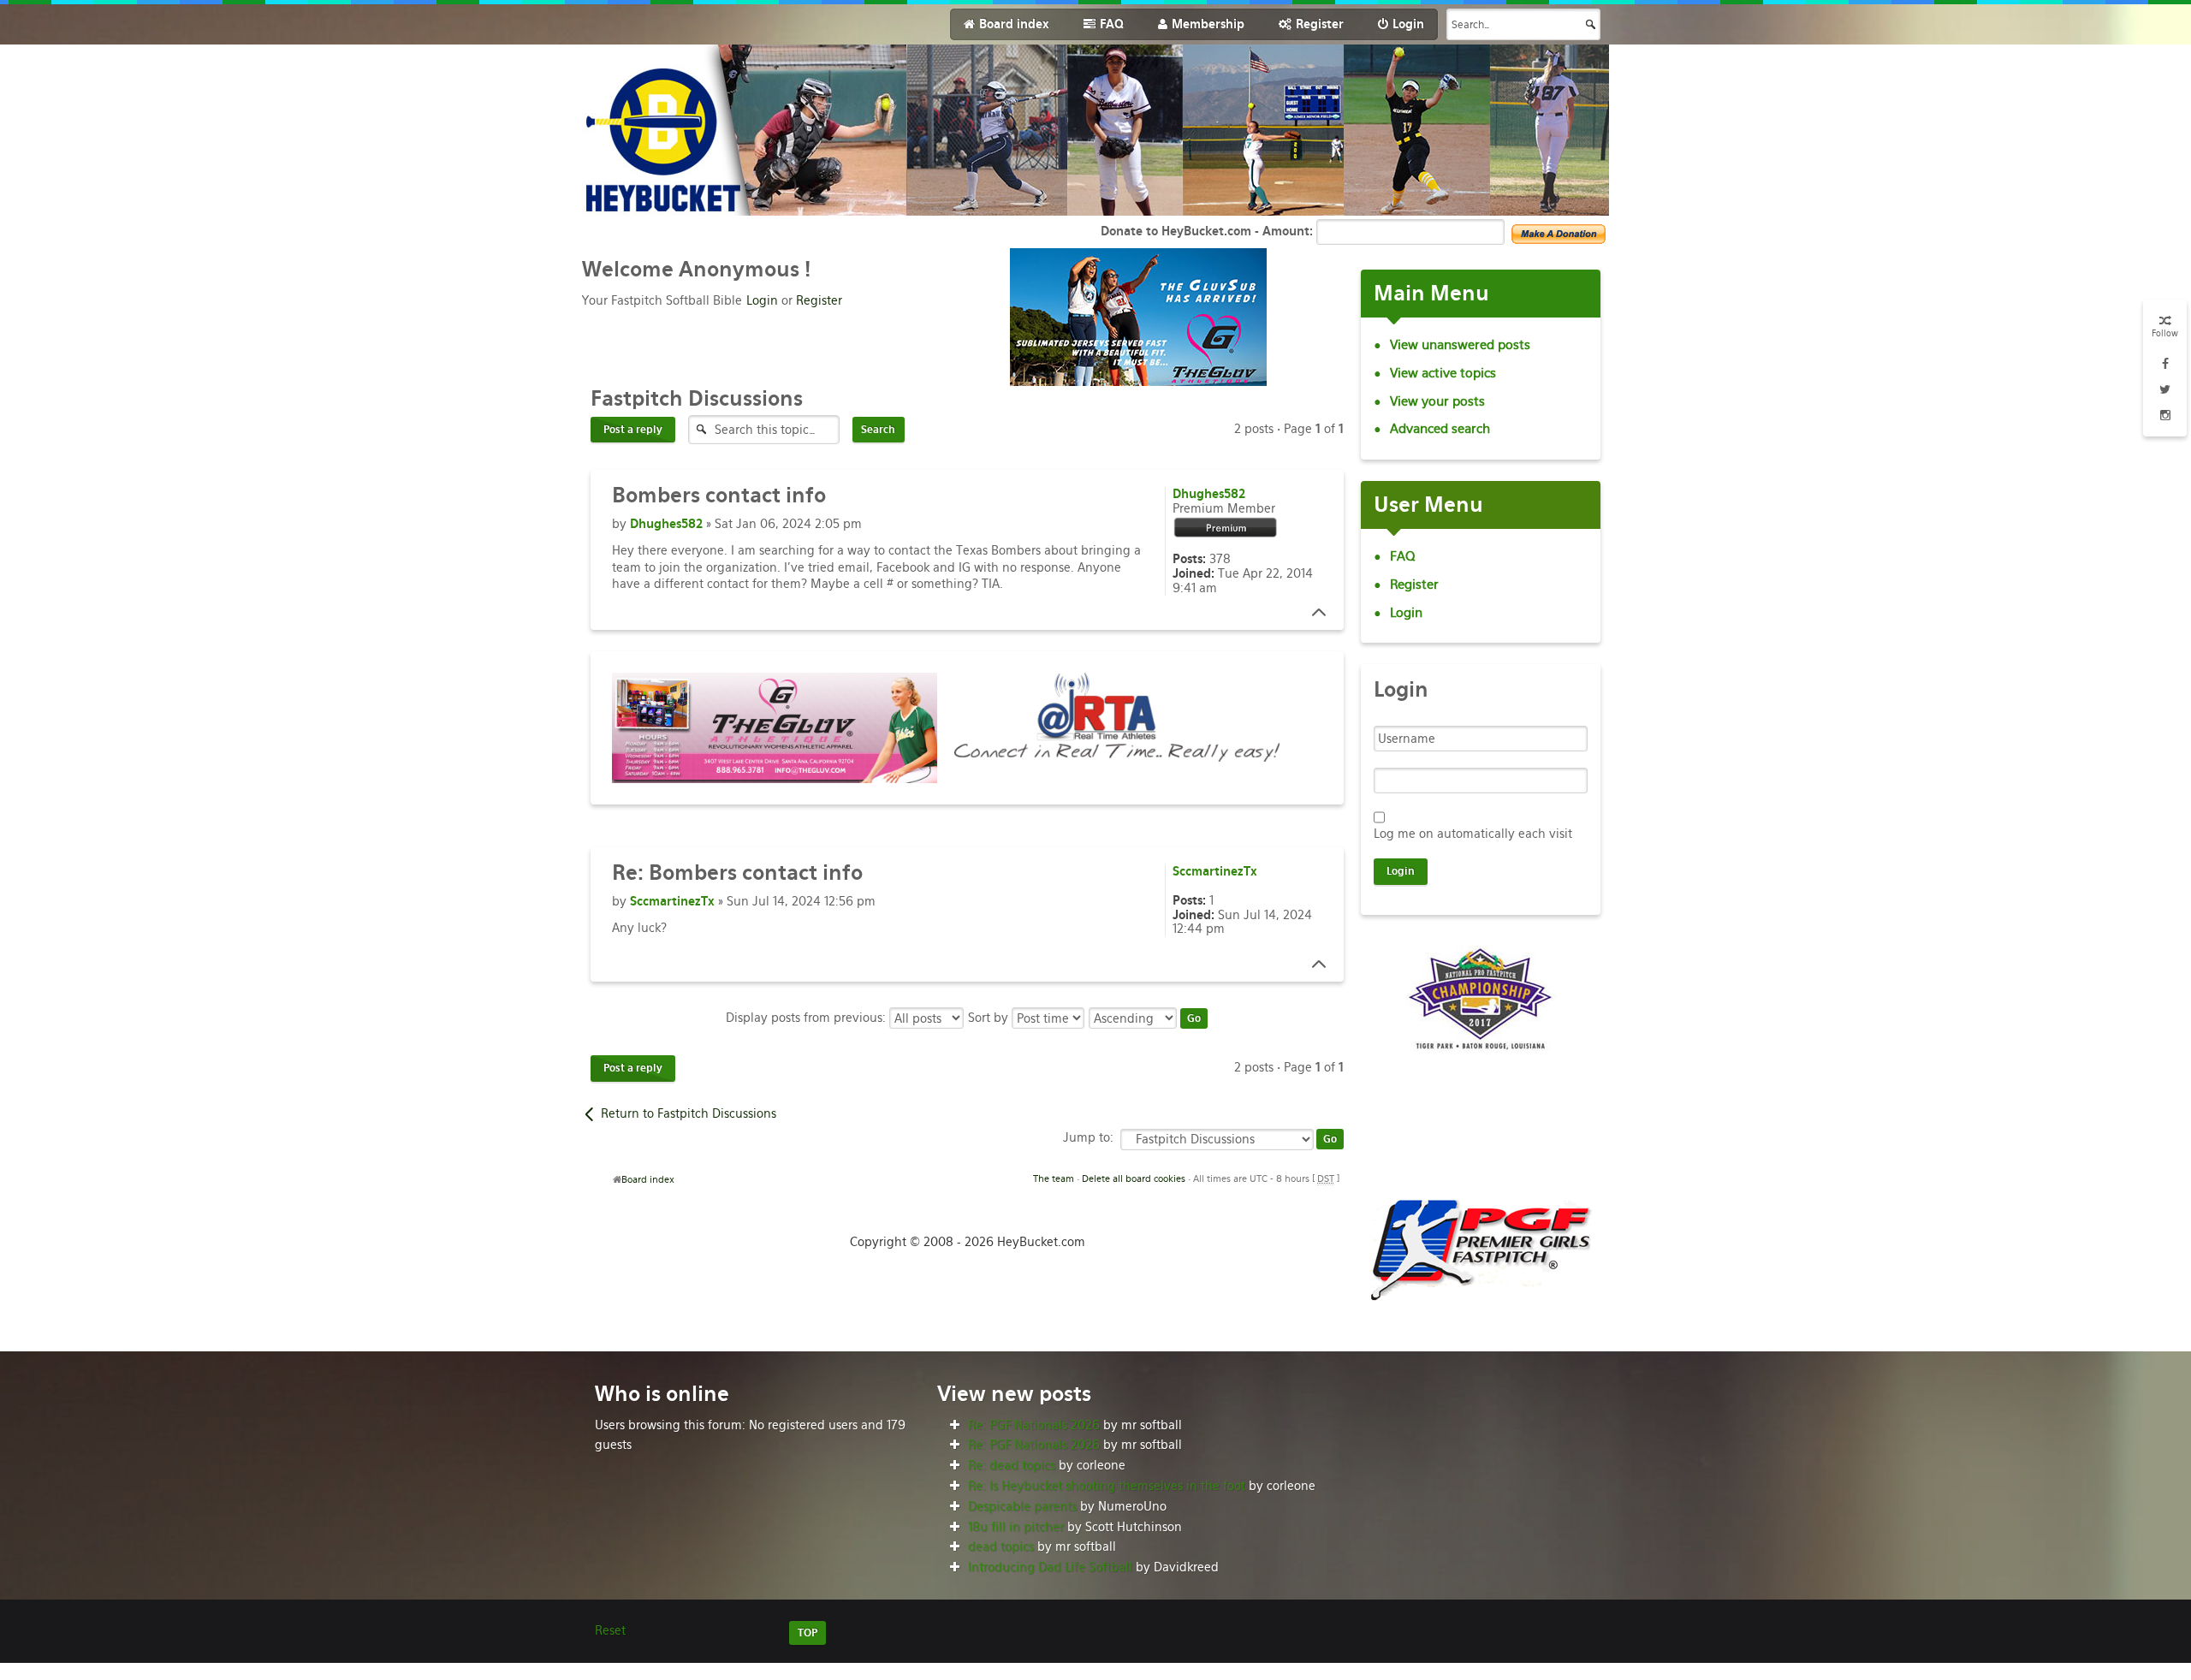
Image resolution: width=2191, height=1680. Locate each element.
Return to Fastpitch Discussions (689, 1113)
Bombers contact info (737, 873)
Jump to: (1088, 1137)
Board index (648, 1179)
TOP (808, 1633)
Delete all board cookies (1134, 1178)
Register (819, 300)
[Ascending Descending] (1149, 1018)
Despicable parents (1022, 1506)
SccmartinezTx (672, 901)
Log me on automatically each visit (1473, 834)
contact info (719, 495)
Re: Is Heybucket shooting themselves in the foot (1107, 1486)
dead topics (1001, 1546)
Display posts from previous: (808, 1018)
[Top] (1314, 613)
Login (762, 300)
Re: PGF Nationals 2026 (1034, 1425)
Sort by (990, 1018)
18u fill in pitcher (1016, 1527)
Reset (610, 1630)
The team (1054, 1178)
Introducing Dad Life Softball (1050, 1567)
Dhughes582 (666, 524)
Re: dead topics (1012, 1465)
